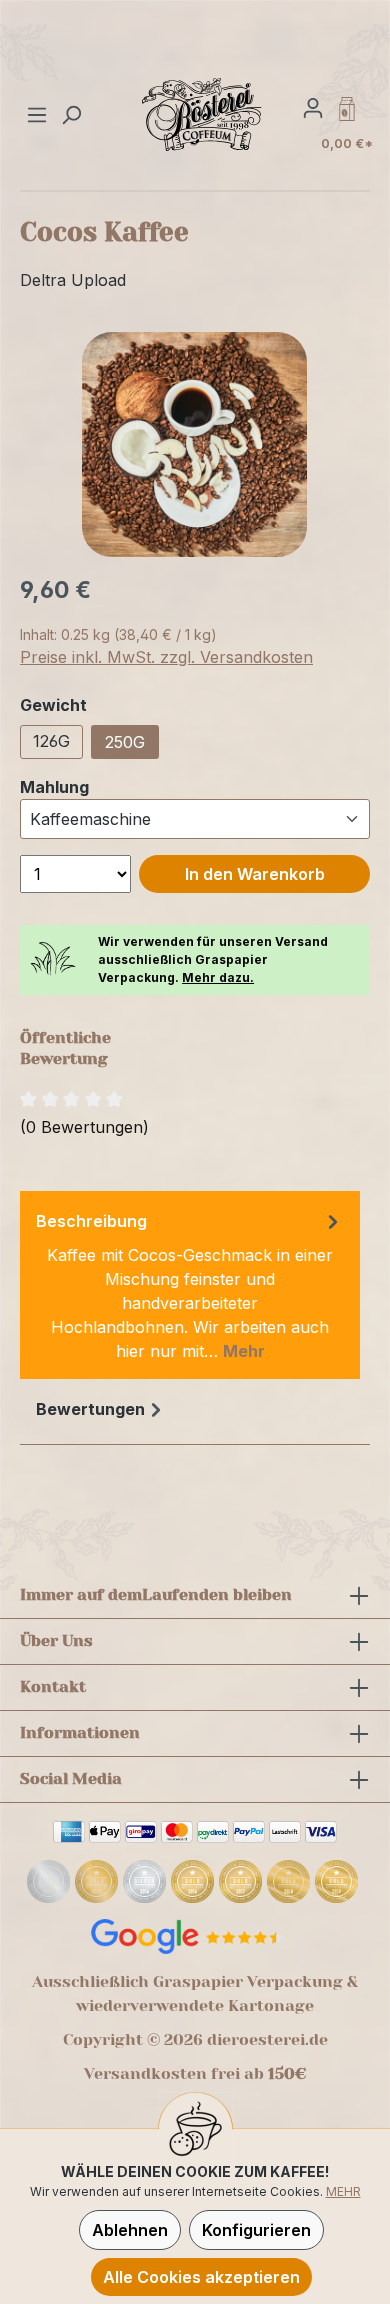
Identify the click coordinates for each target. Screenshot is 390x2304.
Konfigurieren (256, 2230)
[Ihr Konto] (313, 107)
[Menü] (39, 114)
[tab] (190, 1285)
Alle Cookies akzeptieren (201, 2277)
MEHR (343, 2191)
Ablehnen (130, 2230)
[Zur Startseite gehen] (202, 114)
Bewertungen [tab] (90, 1409)
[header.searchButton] (71, 114)
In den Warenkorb (255, 874)
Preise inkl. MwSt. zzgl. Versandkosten (166, 657)
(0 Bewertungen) (84, 1127)
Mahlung (54, 786)
